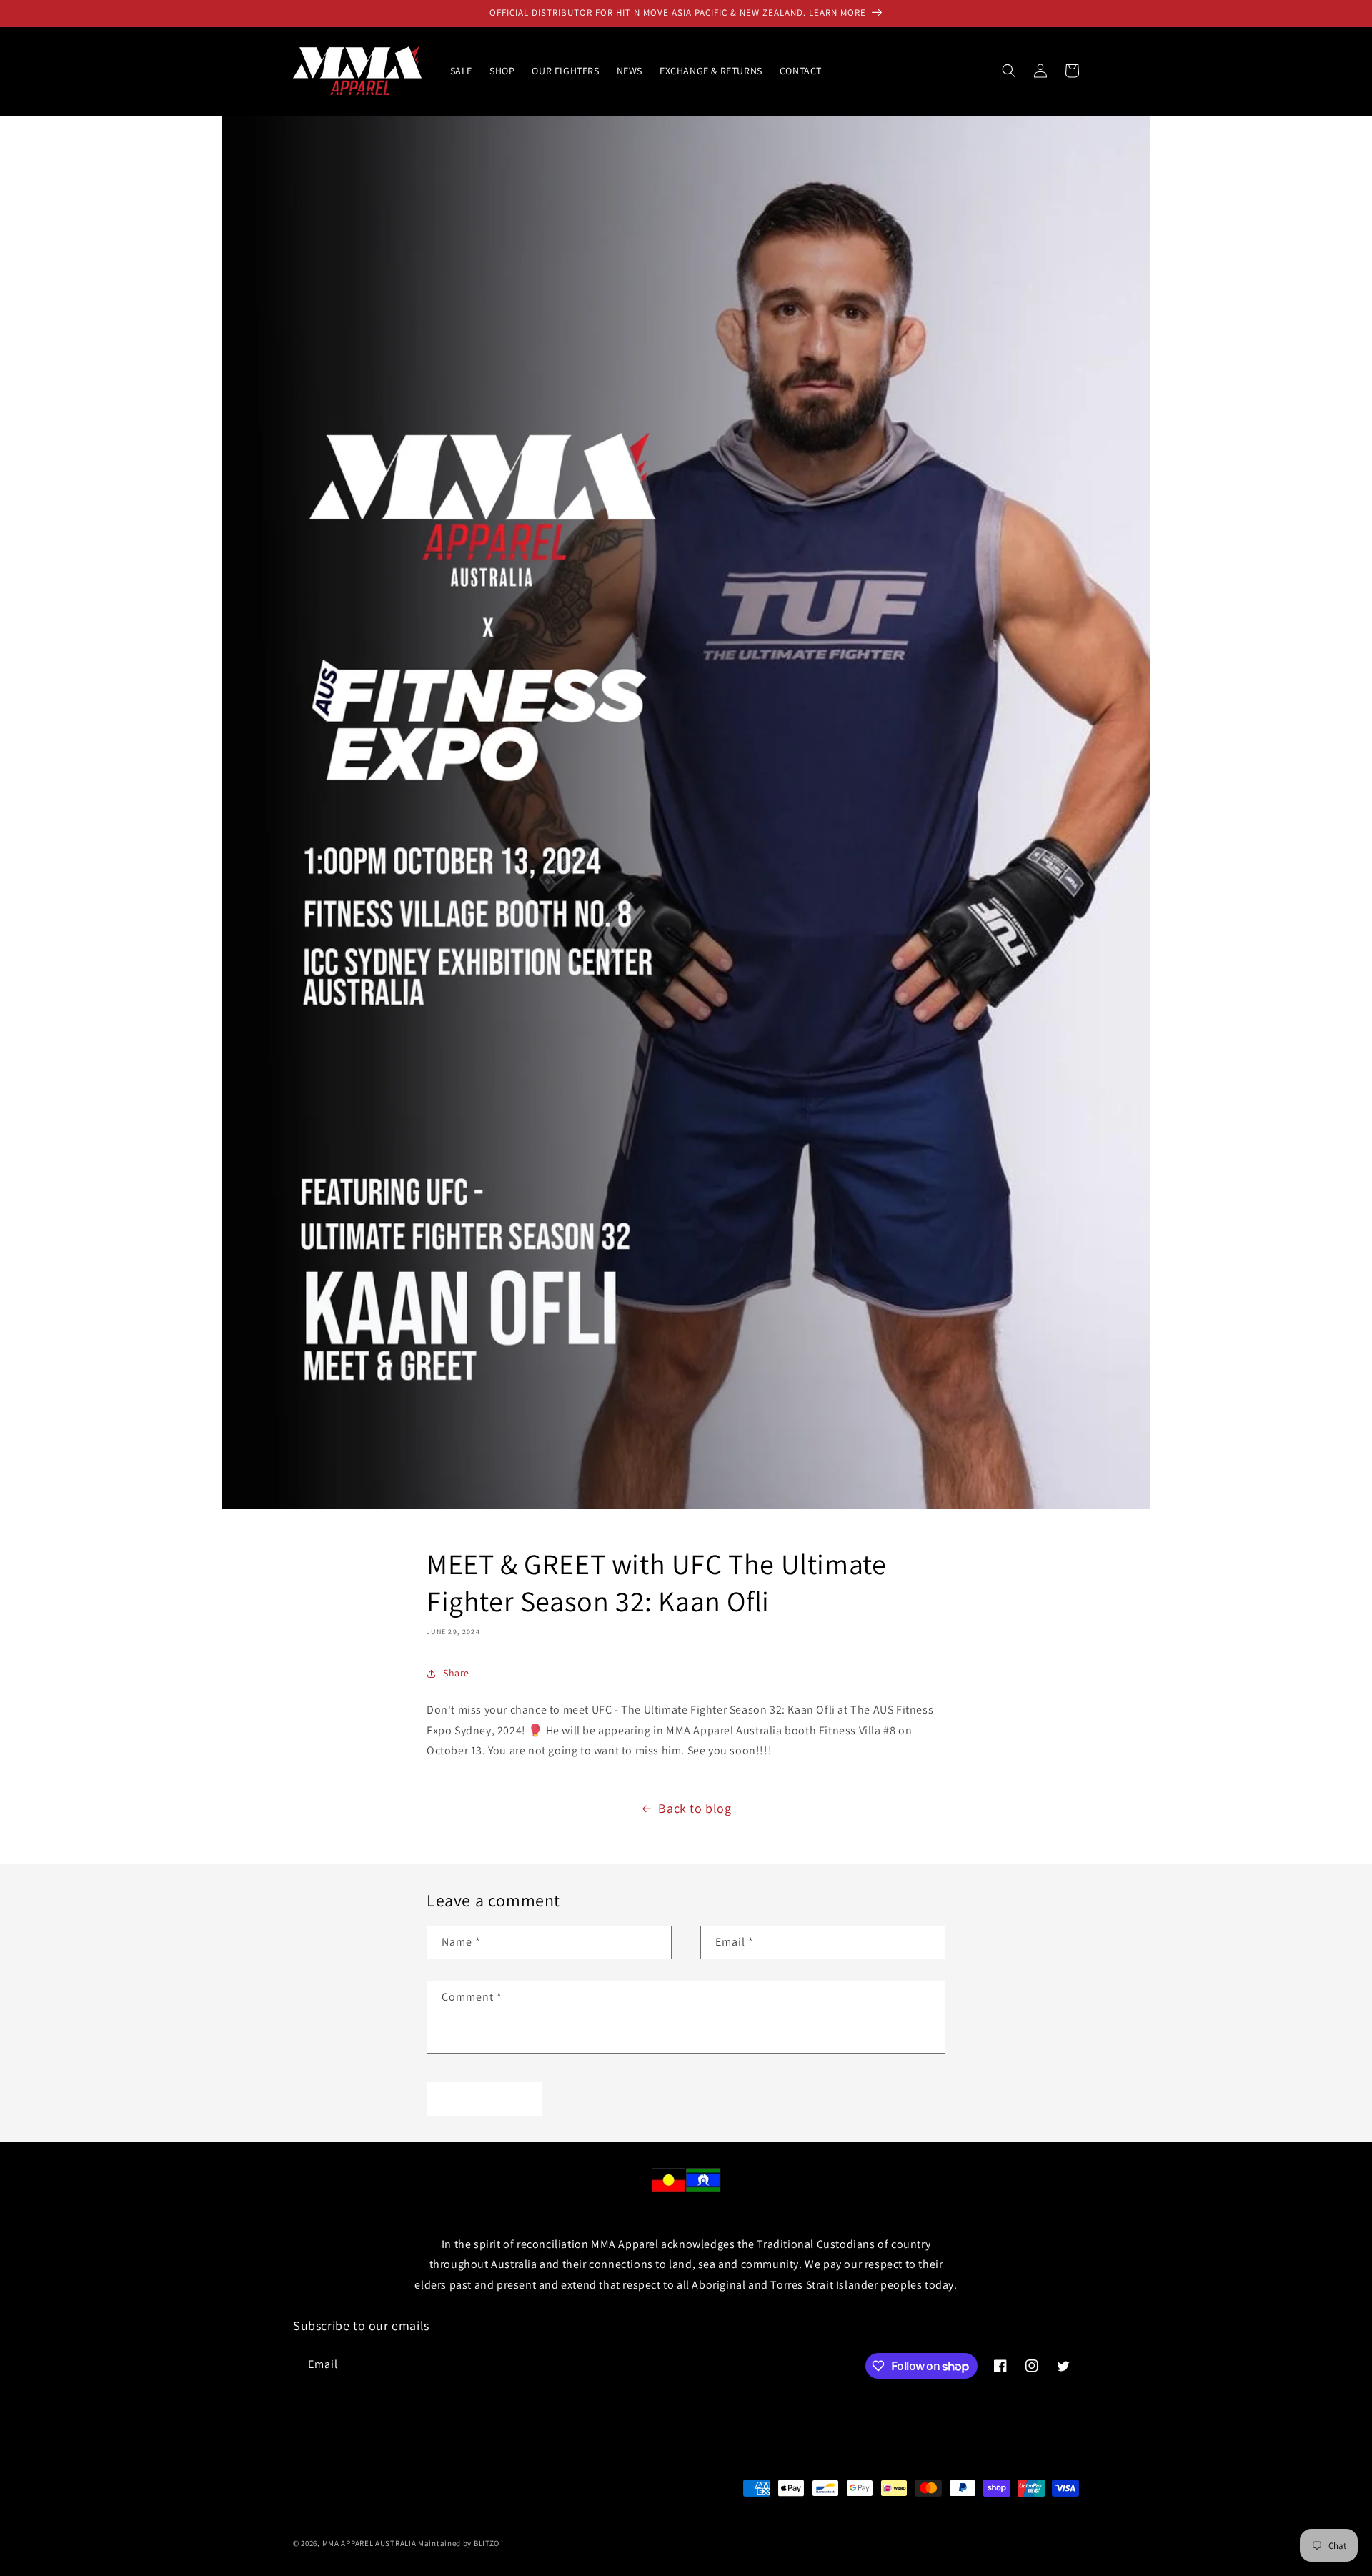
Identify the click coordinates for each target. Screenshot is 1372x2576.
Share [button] (456, 1673)
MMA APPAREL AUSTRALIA (370, 2543)
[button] (1009, 71)
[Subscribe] (534, 2365)
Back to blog (695, 1808)
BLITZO (487, 2543)
